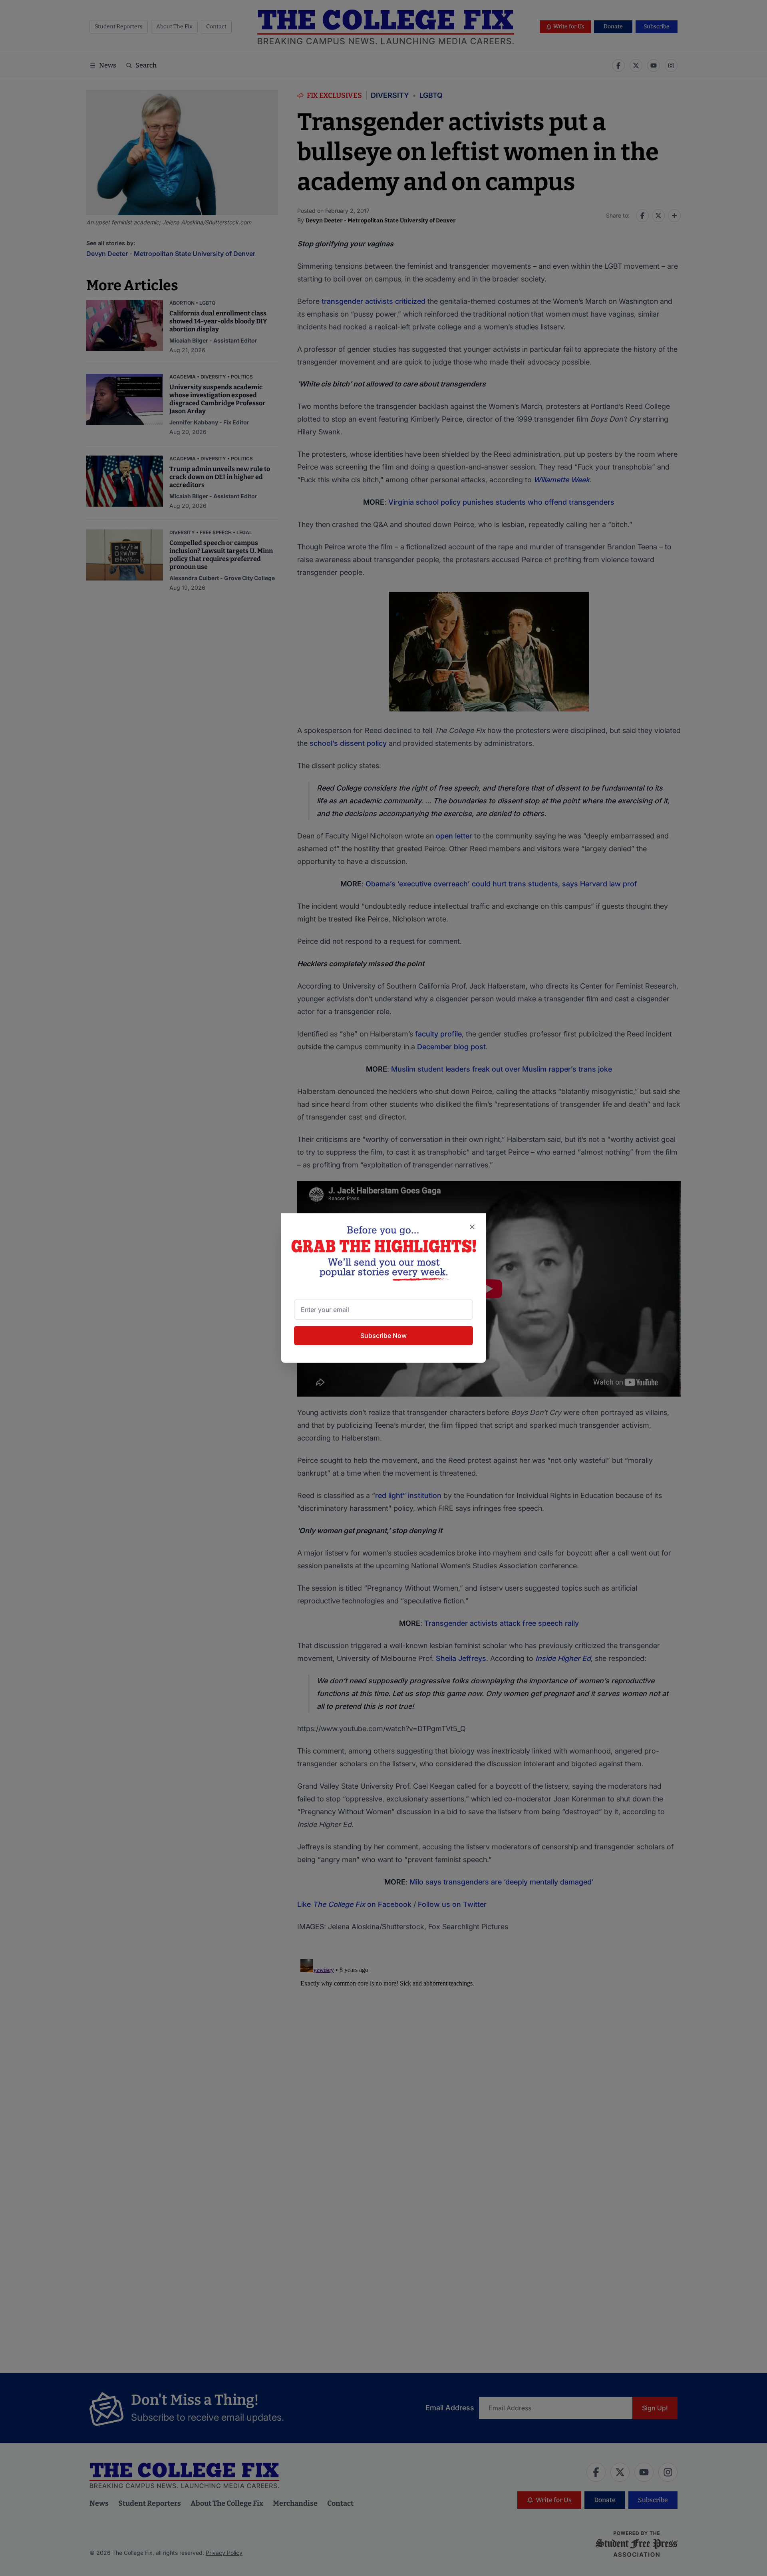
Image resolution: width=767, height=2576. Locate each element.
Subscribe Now (383, 1336)
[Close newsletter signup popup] (472, 1227)
